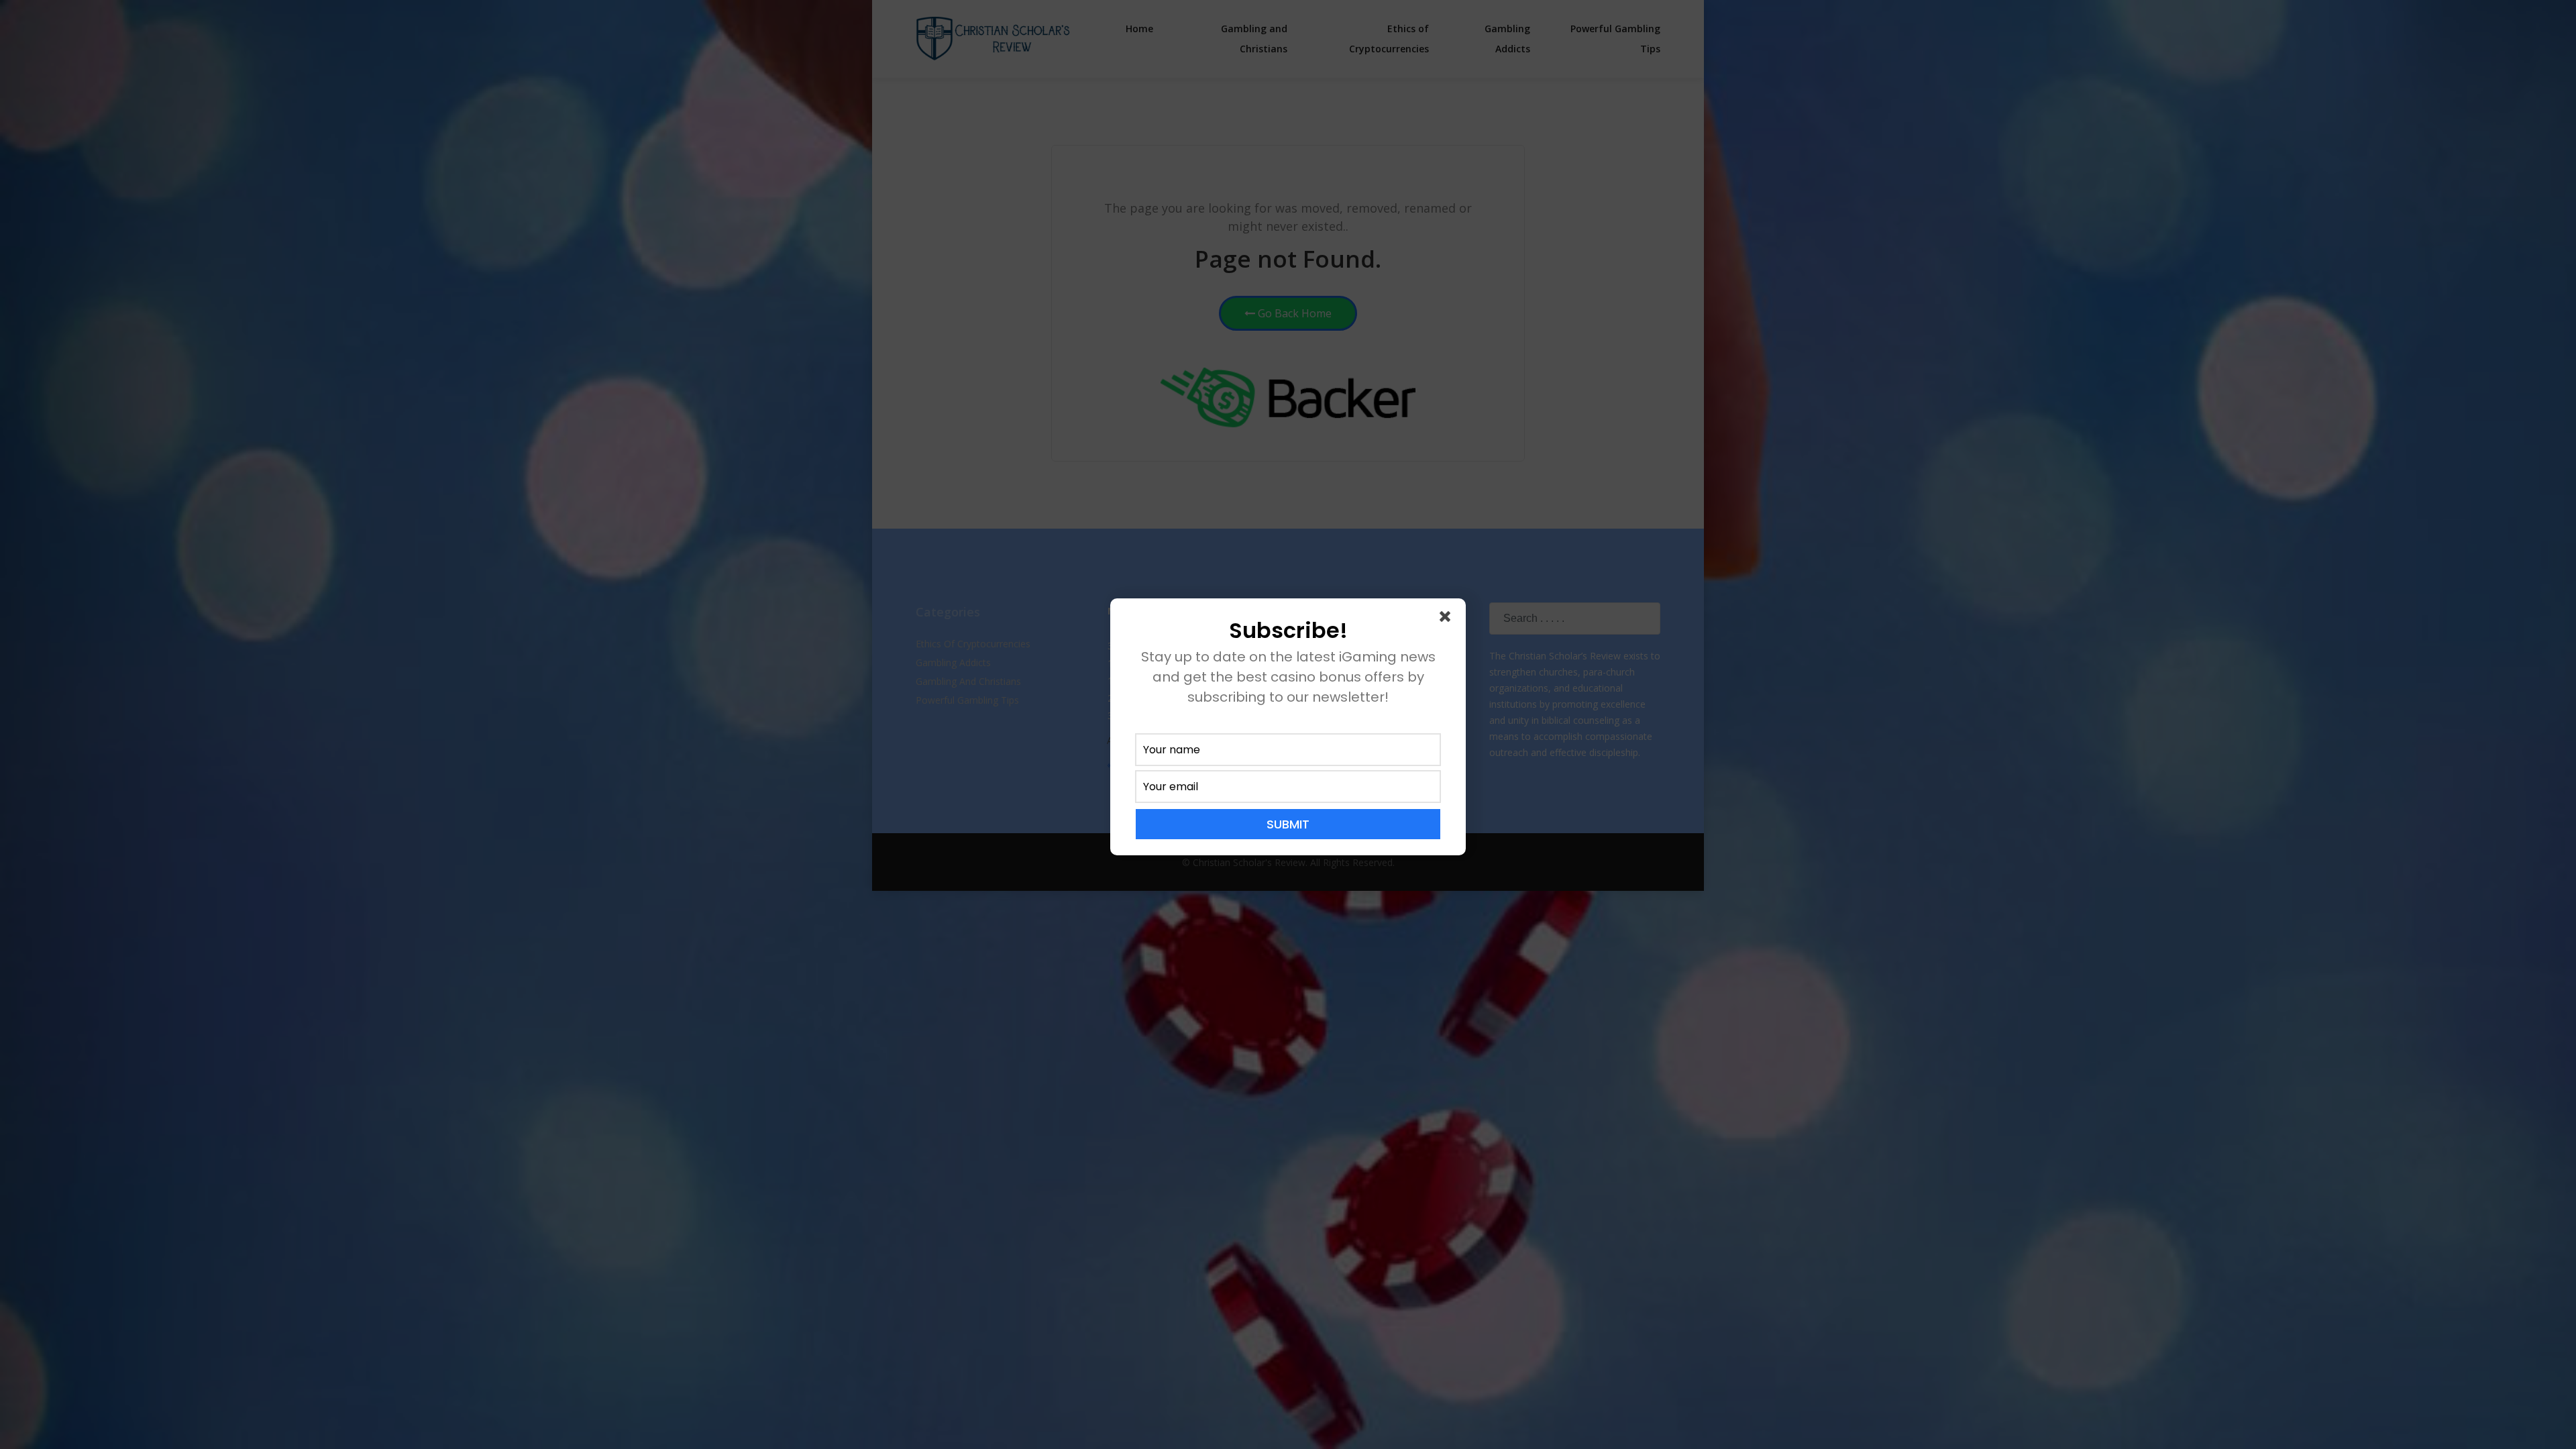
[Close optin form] (1448, 619)
